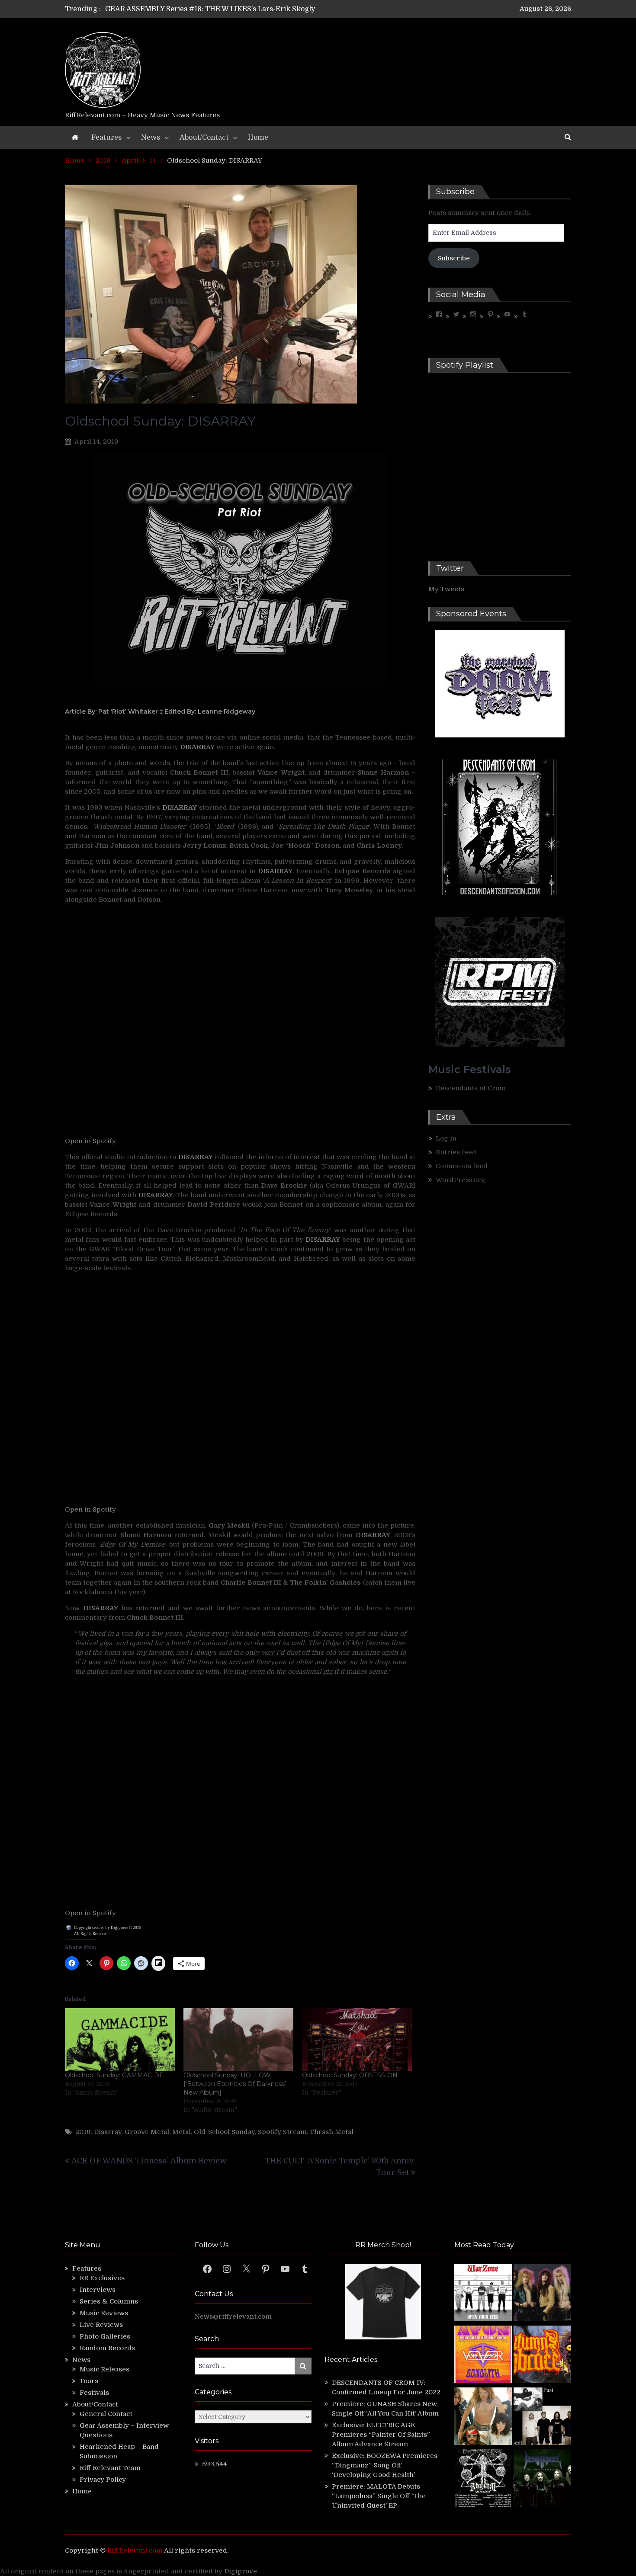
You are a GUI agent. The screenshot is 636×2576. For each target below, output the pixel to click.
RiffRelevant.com (135, 2550)
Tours (89, 2381)
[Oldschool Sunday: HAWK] (542, 2294)
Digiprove (241, 2571)
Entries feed (456, 1152)
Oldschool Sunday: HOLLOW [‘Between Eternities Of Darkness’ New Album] (235, 2084)
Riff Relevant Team (110, 2468)
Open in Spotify (90, 1141)
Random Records (107, 2348)
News (151, 138)
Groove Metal (147, 2132)
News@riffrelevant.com (233, 2316)
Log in (446, 1138)
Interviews (98, 2290)
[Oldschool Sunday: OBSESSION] (357, 2039)
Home (258, 138)
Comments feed (462, 1166)
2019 (83, 2132)
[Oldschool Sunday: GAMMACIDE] (120, 2039)
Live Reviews (101, 2325)
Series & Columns (109, 2301)
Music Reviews (104, 2313)
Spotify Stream (282, 2132)
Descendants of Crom (471, 1088)
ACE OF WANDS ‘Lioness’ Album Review (149, 2161)
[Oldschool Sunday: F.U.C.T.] (542, 2417)
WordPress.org (461, 1180)
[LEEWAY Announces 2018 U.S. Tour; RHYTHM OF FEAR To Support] (483, 2479)
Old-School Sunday (224, 2132)
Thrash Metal (332, 2132)
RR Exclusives (102, 2278)
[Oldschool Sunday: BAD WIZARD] (483, 2417)
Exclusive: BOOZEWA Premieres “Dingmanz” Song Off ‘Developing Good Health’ (385, 2465)
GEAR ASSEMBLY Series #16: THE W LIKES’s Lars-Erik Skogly (210, 9)
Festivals (94, 2393)
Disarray (108, 2132)
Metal (181, 2132)
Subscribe (454, 258)
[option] (237, 9)
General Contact (106, 2414)
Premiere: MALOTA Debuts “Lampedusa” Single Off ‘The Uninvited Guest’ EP (379, 2496)
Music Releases (104, 2369)
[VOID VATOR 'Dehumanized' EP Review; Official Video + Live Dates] (483, 2356)
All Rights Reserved (91, 1934)
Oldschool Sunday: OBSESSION (350, 2075)
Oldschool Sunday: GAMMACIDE (114, 2075)
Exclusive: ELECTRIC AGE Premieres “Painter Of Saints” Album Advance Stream (381, 2435)
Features (106, 138)
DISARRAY (156, 1195)
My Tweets (446, 589)
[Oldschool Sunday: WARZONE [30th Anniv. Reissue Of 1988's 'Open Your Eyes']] (483, 2294)
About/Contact (204, 138)
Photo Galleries (105, 2336)
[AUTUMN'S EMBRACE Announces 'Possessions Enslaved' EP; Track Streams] (542, 2356)
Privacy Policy (103, 2480)
